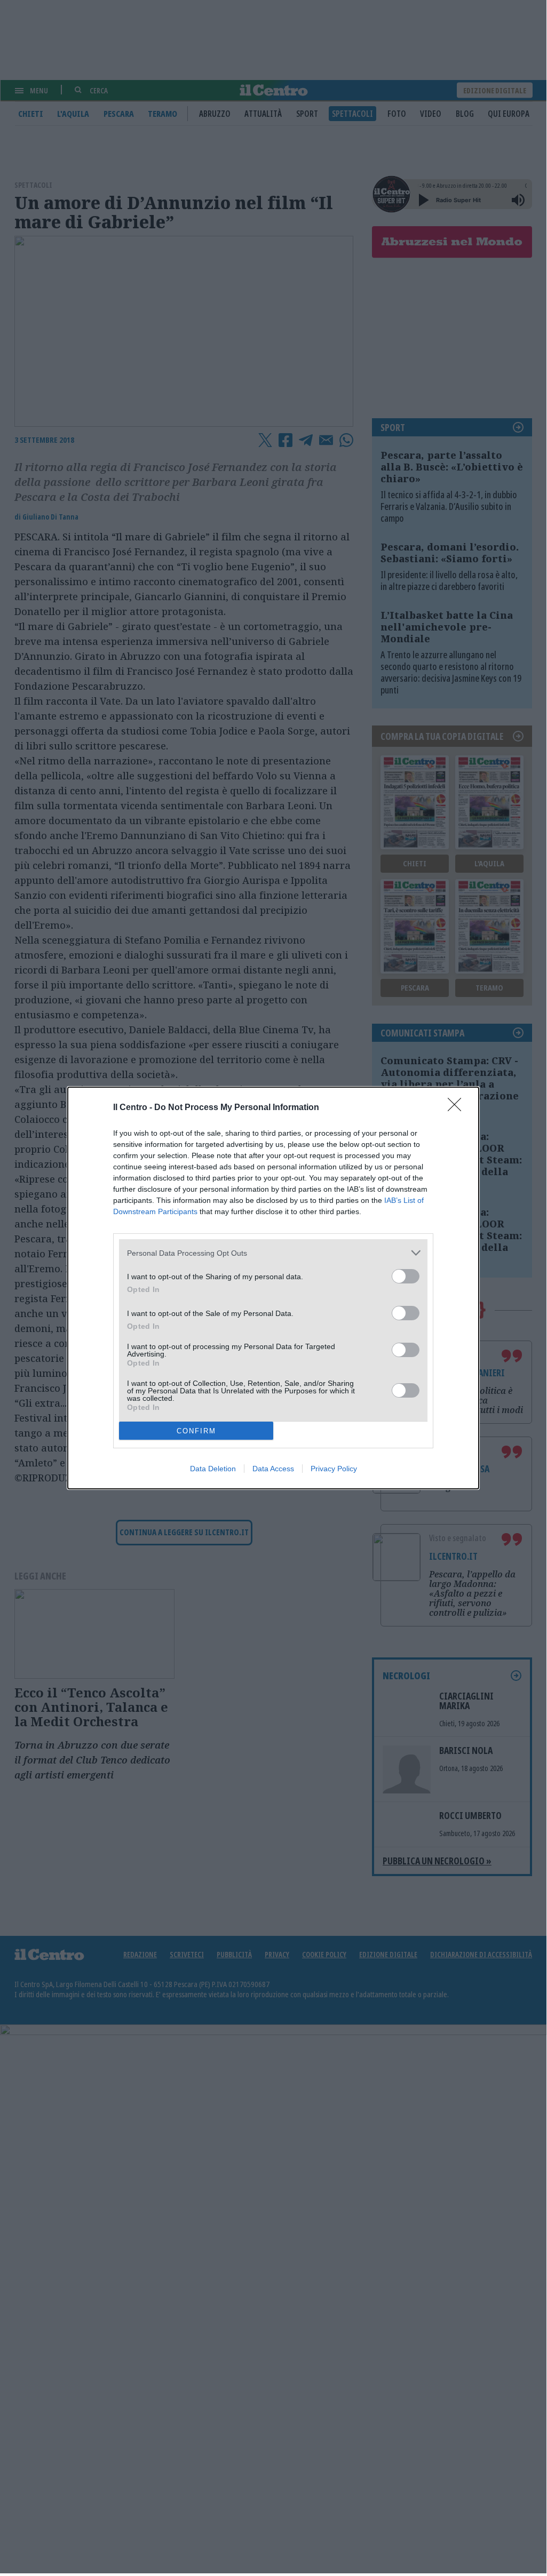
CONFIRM (196, 1431)
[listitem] (273, 1253)
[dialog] (273, 1288)
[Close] (458, 1108)
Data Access (273, 1469)
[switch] (406, 1276)
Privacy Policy (334, 1469)
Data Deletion (213, 1469)
